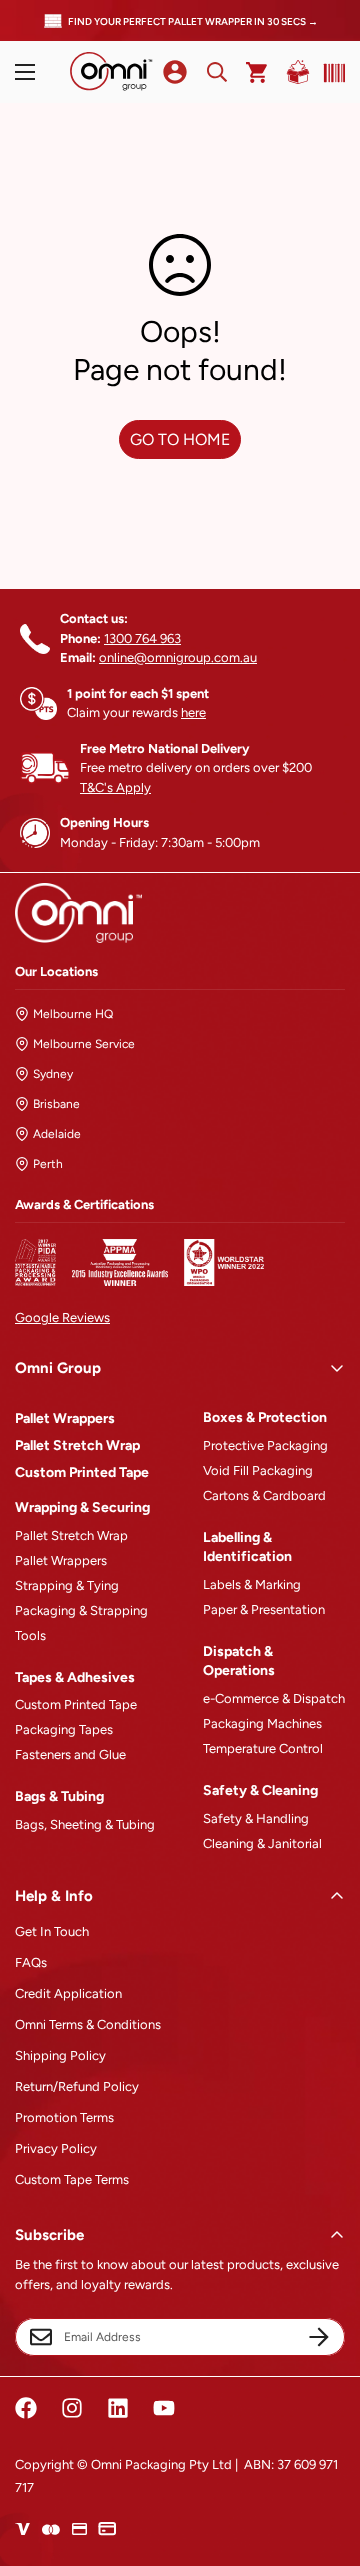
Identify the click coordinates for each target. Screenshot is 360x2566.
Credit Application (68, 1993)
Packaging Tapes (64, 1729)
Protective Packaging (265, 1445)
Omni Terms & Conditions (88, 2024)
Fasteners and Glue (70, 1754)
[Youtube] (164, 2408)
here (193, 712)
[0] (257, 72)
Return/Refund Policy (77, 2086)
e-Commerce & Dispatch (274, 1698)
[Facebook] (26, 2408)
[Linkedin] (118, 2408)
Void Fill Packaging (258, 1470)
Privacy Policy (56, 2148)
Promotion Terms (64, 2117)
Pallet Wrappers (65, 1418)
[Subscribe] (319, 2337)
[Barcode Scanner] (330, 73)
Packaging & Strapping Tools (81, 1623)
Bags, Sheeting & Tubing (85, 1824)
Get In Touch (52, 1931)
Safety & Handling (256, 1818)
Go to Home (180, 439)
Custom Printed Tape (82, 1472)
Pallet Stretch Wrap (77, 1445)
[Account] (175, 72)
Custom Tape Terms (72, 2179)
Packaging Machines (262, 1723)
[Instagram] (72, 2408)
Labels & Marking (252, 1584)
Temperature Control (263, 1748)
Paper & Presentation (264, 1609)
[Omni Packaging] (111, 72)
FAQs (31, 1962)
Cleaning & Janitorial (262, 1843)
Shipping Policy (60, 2055)
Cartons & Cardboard (264, 1495)
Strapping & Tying (67, 1585)
